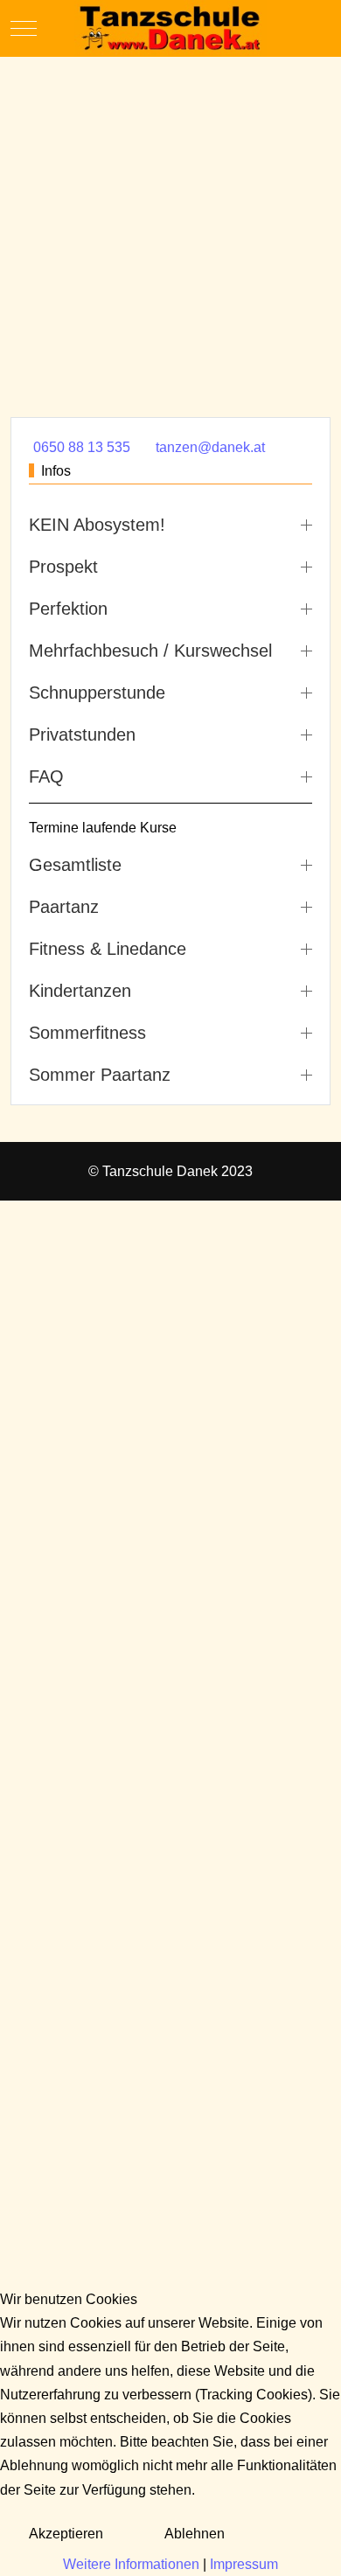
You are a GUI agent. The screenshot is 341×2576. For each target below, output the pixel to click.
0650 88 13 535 (82, 447)
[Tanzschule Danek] (170, 28)
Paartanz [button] (64, 907)
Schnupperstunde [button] (97, 693)
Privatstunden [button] (82, 735)
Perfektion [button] (68, 609)
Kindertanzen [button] (80, 991)
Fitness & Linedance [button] (108, 949)
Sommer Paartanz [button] (100, 1075)
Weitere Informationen (131, 2564)
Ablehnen (195, 2534)
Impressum (244, 2564)
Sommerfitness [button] (87, 1033)
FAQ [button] (46, 776)
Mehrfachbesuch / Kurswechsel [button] (150, 651)
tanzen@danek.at (210, 447)
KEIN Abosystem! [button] (97, 525)
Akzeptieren (66, 2534)
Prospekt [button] (63, 567)
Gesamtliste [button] (75, 865)
